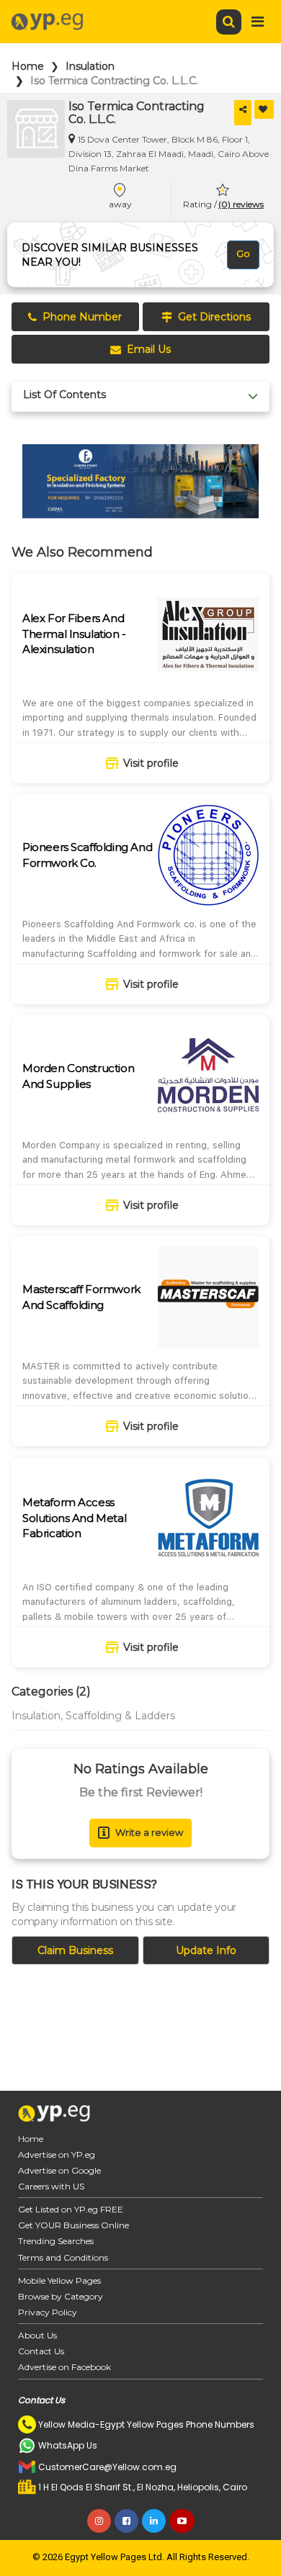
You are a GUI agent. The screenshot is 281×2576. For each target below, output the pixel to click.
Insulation (90, 66)
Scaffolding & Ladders (120, 1716)
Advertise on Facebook (64, 2367)
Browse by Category (61, 2296)
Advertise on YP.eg (57, 2154)
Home (28, 66)
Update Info (206, 1950)
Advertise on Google (59, 2170)
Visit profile (151, 763)
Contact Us (41, 2351)
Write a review (149, 1832)
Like (264, 109)
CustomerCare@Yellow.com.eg (107, 2467)
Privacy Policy (48, 2312)
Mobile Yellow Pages (59, 2280)
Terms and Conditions (63, 2257)
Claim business (75, 1950)
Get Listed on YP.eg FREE (71, 2209)
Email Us (149, 349)
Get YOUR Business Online (73, 2225)
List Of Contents (64, 395)
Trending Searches (56, 2241)
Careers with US (51, 2186)
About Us (37, 2335)
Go (243, 253)
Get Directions (214, 317)
